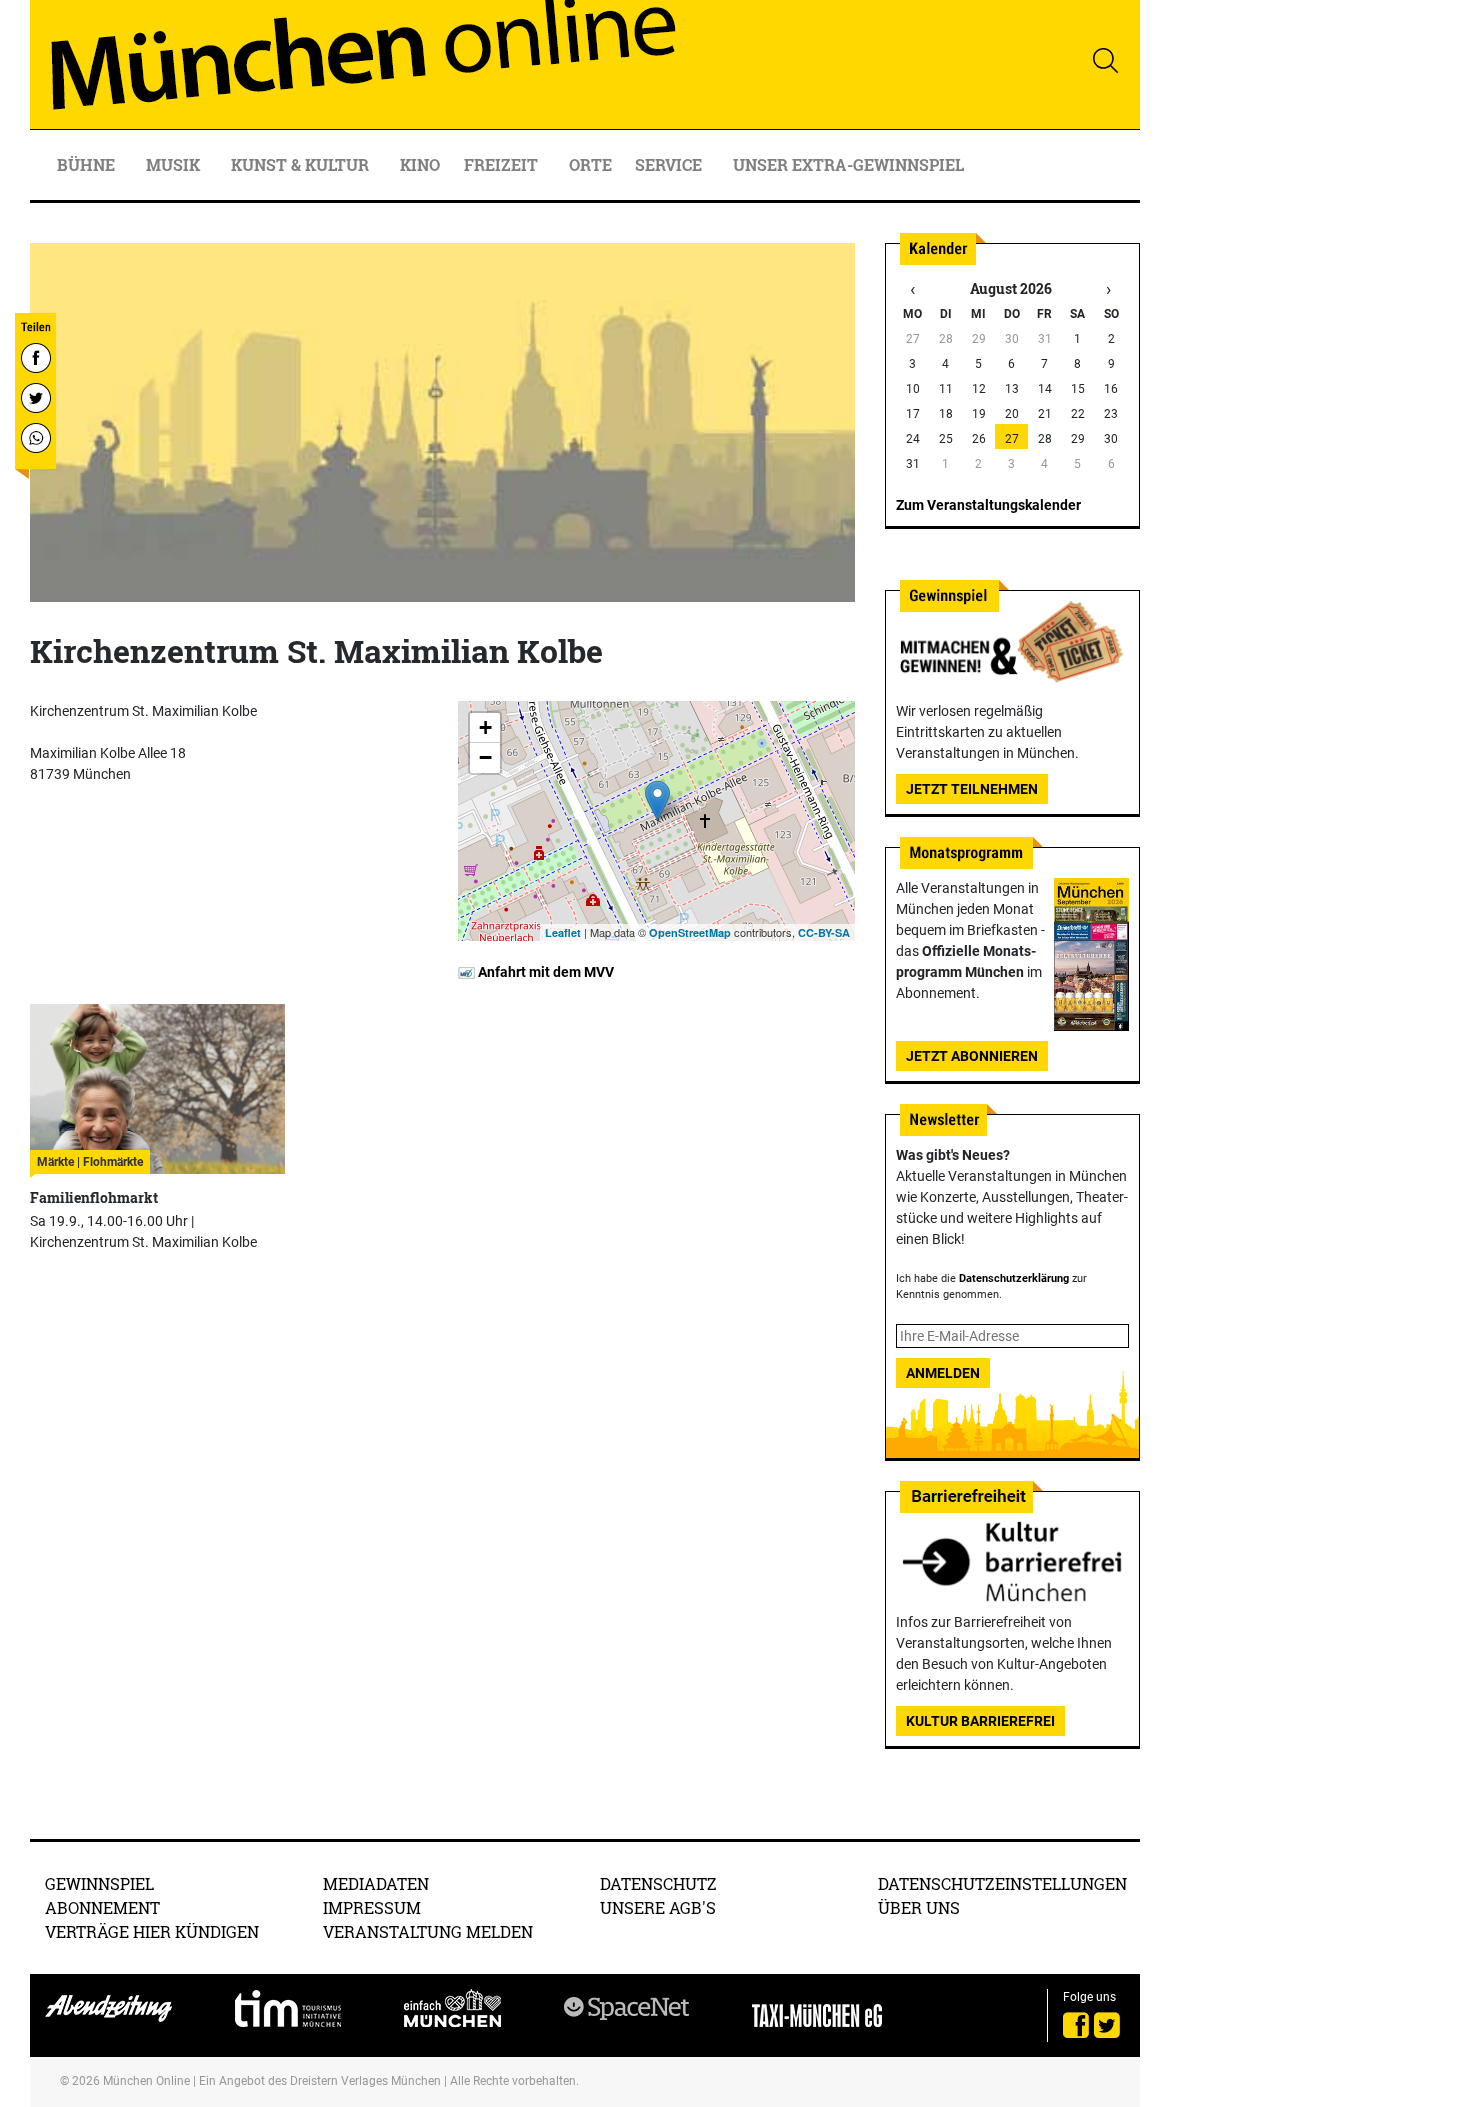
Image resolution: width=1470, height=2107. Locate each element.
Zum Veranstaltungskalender (988, 505)
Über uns (919, 1907)
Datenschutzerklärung (1014, 1278)
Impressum (372, 1907)
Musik (175, 164)
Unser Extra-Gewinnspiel (848, 164)
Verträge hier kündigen (152, 1931)
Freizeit (503, 164)
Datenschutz (658, 1883)
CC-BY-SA (824, 932)
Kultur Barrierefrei (980, 1721)
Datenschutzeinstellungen (1002, 1883)
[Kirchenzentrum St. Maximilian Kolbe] (657, 800)
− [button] (485, 757)
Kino (420, 164)
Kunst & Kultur (302, 164)
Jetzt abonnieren (972, 1056)
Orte (590, 164)
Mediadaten (376, 1883)
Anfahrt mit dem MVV (544, 972)
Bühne (88, 164)
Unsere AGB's (658, 1907)
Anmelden (943, 1373)
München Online (146, 2081)
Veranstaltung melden (428, 1931)
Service (670, 164)
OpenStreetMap (690, 932)
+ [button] (485, 727)
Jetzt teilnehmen (972, 789)
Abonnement (102, 1907)
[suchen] (1105, 60)
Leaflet (563, 932)
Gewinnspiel (99, 1883)
